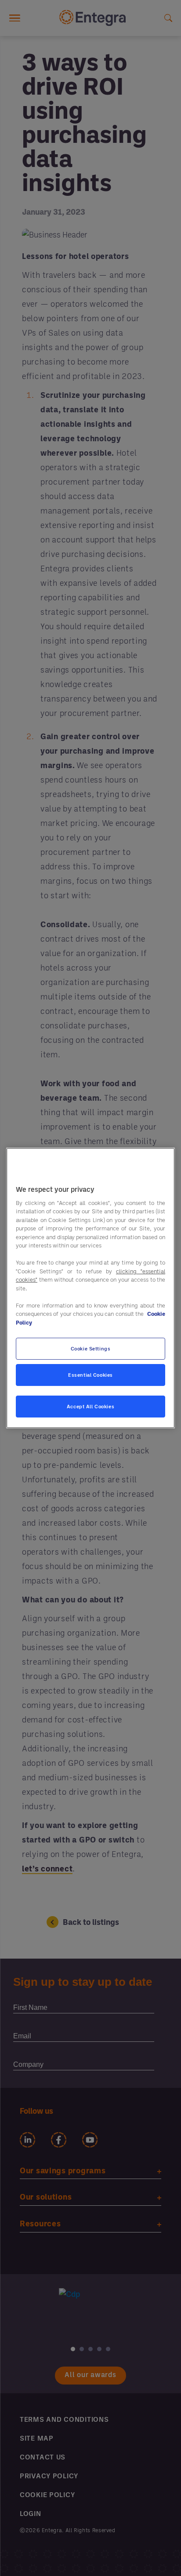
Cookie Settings (91, 1348)
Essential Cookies (90, 1375)
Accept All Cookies (90, 1406)
